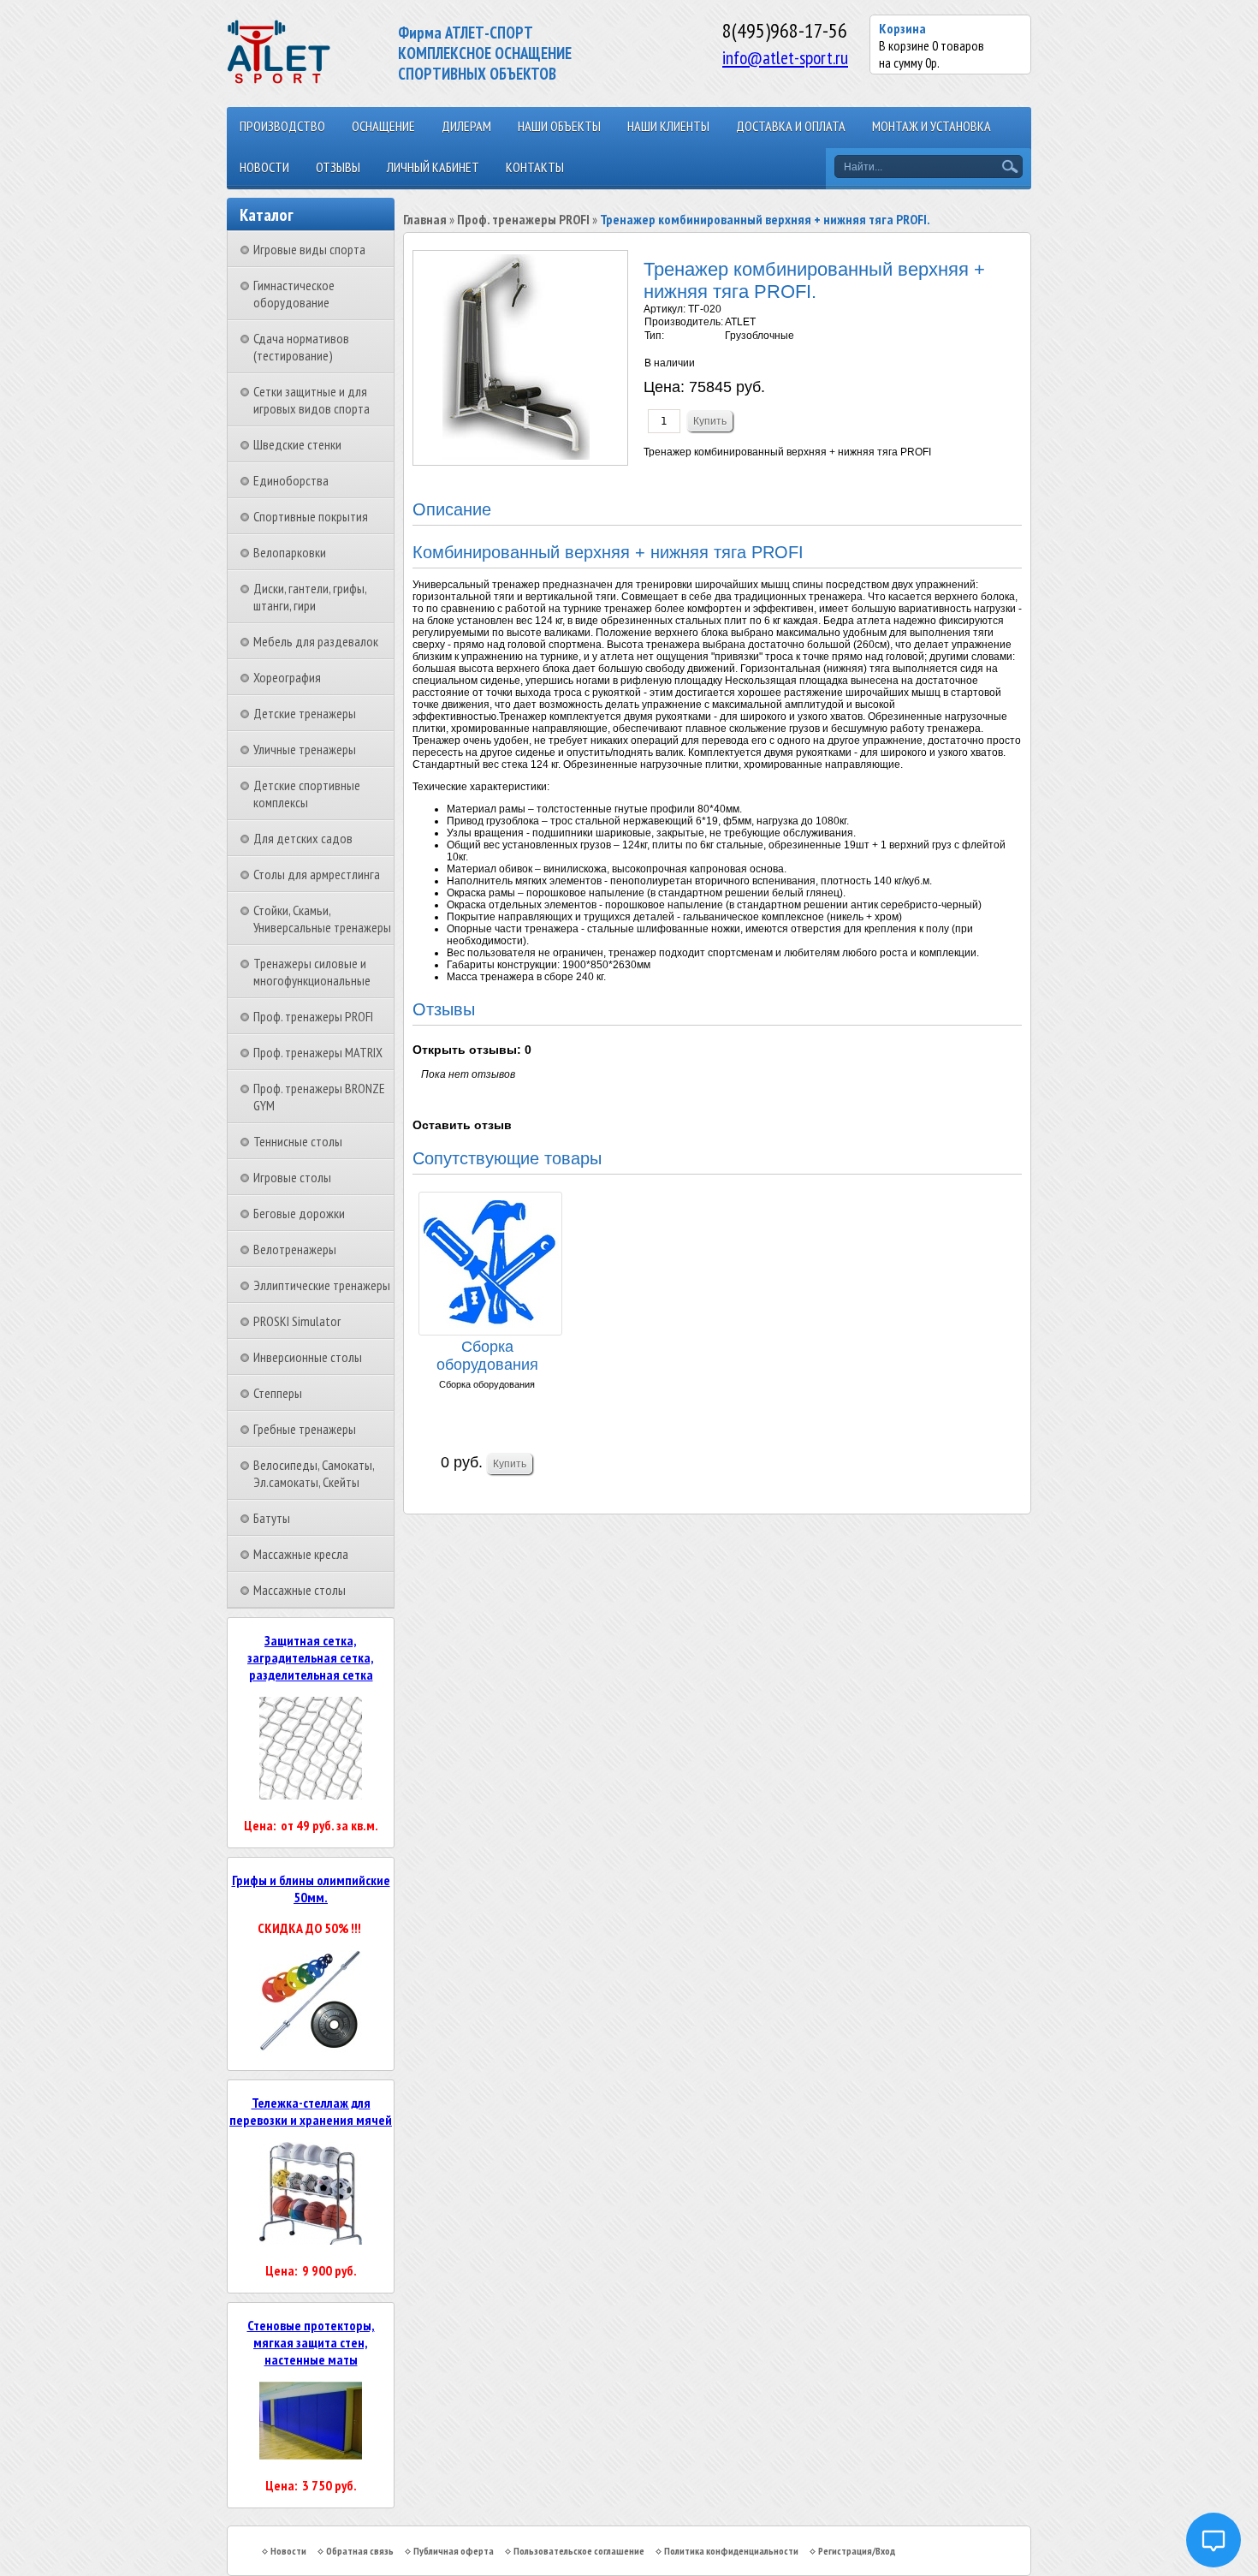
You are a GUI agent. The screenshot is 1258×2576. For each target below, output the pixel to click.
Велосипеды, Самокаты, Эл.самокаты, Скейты (314, 1473)
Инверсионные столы (308, 1357)
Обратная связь (360, 2551)
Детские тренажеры (305, 713)
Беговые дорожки (299, 1213)
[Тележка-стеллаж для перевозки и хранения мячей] (311, 2240)
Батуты (272, 1518)
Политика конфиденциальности (731, 2551)
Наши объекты (559, 126)
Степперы (278, 1393)
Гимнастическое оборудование (294, 294)
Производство (282, 126)
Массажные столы (300, 1590)
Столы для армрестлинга (317, 874)
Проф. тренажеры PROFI (313, 1016)
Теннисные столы (298, 1141)
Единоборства (291, 480)
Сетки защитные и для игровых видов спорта (312, 400)
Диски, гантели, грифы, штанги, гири (310, 597)
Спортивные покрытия (311, 516)
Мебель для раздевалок (316, 641)
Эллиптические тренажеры (322, 1285)
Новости (264, 167)
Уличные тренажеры (305, 749)
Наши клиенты (668, 126)
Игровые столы (292, 1177)
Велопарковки (290, 552)
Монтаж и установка (932, 126)
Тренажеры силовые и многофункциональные (312, 972)
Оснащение (383, 126)
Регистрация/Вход (857, 2551)
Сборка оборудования (487, 1356)
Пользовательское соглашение (579, 2551)
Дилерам (466, 126)
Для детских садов (303, 838)
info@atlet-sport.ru (785, 57)
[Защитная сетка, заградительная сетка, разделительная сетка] (311, 1794)
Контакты (535, 167)
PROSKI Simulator (297, 1321)
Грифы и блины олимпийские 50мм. (311, 1889)
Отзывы (338, 167)
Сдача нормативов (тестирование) (301, 347)
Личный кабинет (433, 167)
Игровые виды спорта (309, 249)
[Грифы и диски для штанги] (311, 2048)
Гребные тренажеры (305, 1429)
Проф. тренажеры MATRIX (318, 1052)
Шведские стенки (297, 444)
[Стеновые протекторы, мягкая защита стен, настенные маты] (311, 2454)
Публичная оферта (454, 2551)
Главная (425, 219)
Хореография (287, 677)
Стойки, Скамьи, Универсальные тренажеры (322, 919)
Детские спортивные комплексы (307, 794)
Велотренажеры (295, 1249)
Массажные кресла (301, 1554)
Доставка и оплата (791, 126)
